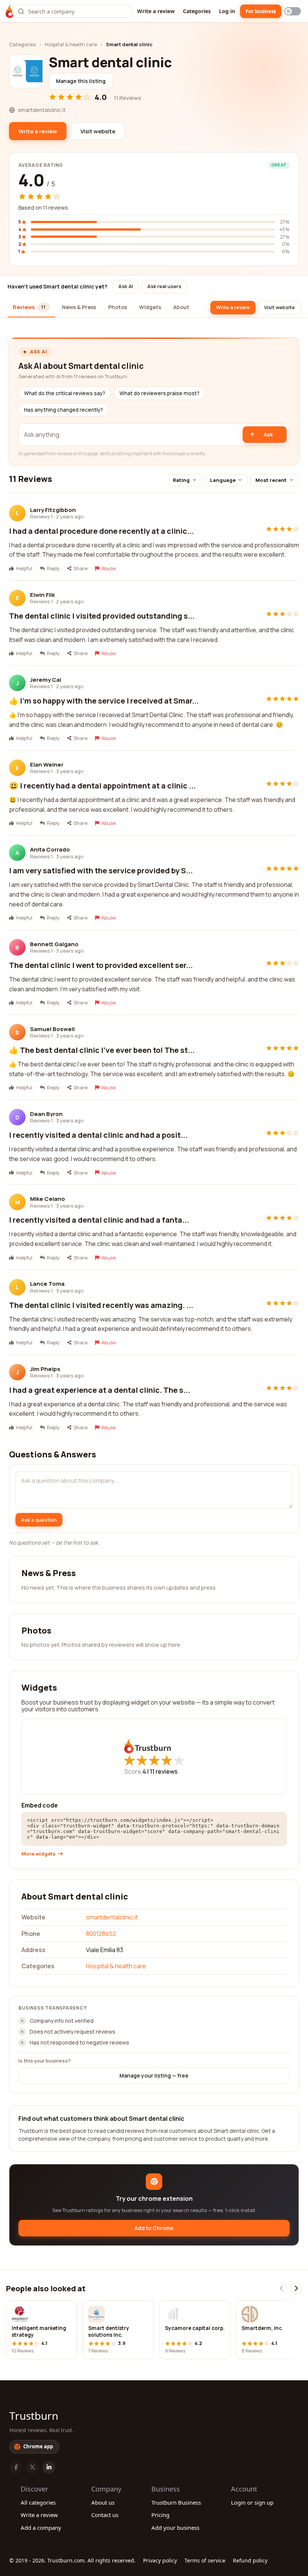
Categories (197, 11)
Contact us (105, 2515)
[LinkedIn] (49, 2467)
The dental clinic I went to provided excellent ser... (101, 965)
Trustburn (34, 2416)
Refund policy (250, 2560)
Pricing (160, 2515)
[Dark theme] (293, 11)
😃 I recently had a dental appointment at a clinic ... (102, 786)
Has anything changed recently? (63, 410)
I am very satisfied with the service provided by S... (101, 870)
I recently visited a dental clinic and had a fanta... (99, 1220)
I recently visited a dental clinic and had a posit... (98, 1135)
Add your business (175, 2528)
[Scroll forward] (296, 2288)
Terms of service (205, 2560)
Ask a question (39, 1520)
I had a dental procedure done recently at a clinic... (101, 531)
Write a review (156, 11)
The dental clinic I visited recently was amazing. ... (101, 1305)
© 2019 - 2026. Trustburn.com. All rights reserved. (72, 2560)
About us (103, 2502)
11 (164, 1771)
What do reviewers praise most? (159, 393)
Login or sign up (252, 2502)
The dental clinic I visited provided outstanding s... (102, 616)
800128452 (101, 1934)
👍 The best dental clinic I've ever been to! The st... (102, 1050)
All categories (38, 2502)
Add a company (41, 2528)
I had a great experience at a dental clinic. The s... (100, 1390)
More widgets (38, 1854)
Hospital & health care (71, 44)
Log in (227, 11)
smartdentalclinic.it (112, 1917)
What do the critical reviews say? (65, 393)
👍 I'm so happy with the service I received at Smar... (104, 701)
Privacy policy (160, 2560)
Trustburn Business (176, 2502)
